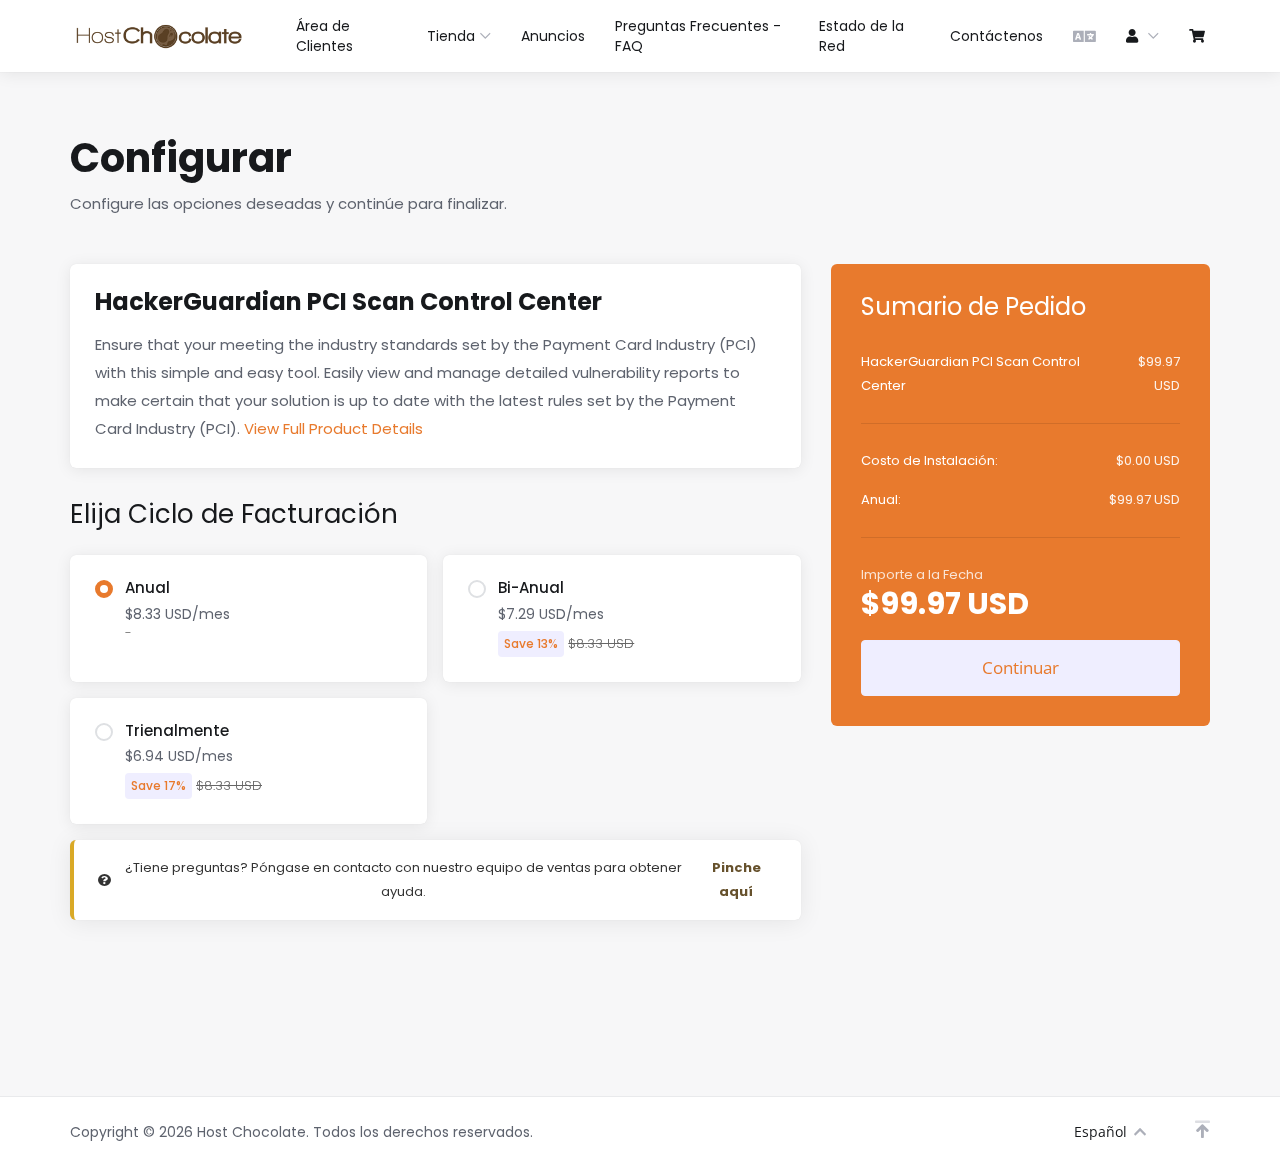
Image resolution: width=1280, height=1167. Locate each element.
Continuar (1020, 667)
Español (1100, 1131)
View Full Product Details (331, 428)
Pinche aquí (736, 879)
